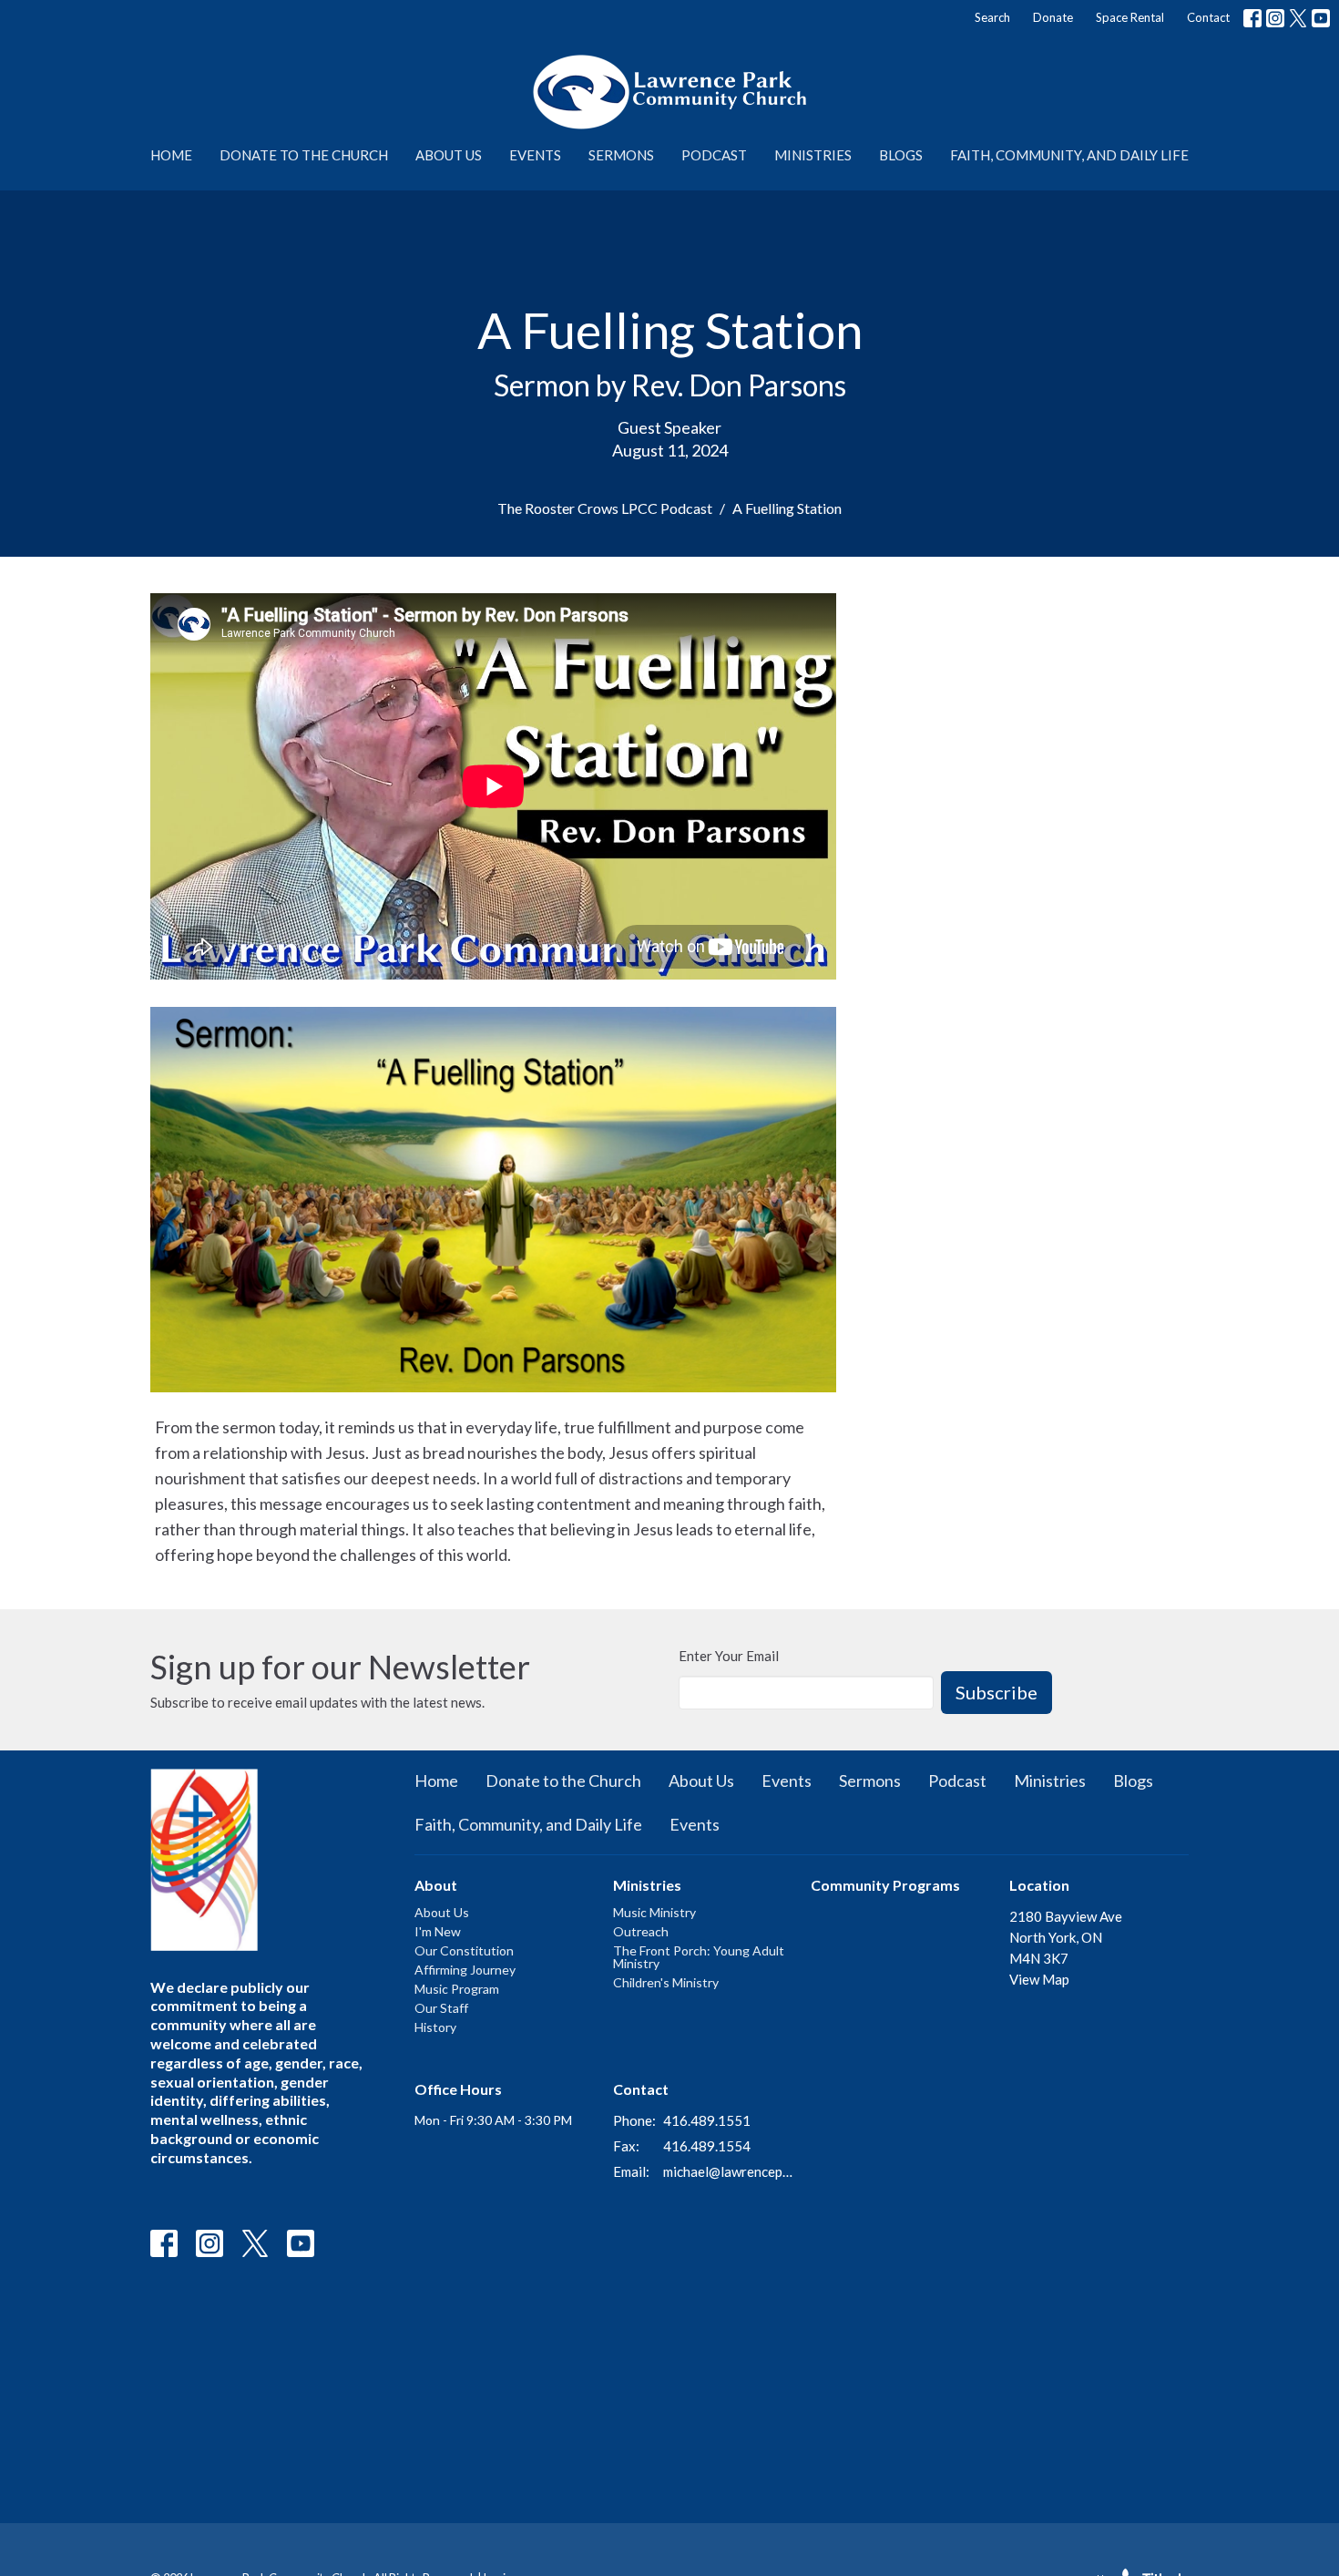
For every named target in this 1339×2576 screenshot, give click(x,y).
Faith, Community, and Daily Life (1069, 155)
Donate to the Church (304, 155)
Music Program (457, 1989)
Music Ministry (654, 1912)
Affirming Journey (465, 1970)
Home (171, 155)
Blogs (901, 155)
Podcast (714, 155)
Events (535, 155)
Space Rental (1130, 17)
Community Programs (885, 1885)
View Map (1039, 1979)
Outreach (641, 1931)
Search (992, 17)
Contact (1208, 17)
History (435, 2027)
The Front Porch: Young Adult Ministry (699, 1957)
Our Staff (441, 2008)
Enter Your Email (729, 1656)
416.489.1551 (707, 2120)
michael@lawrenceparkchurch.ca (728, 2171)
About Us (449, 155)
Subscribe (997, 1692)
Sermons (621, 155)
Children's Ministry (666, 1982)
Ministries (813, 155)
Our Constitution (464, 1950)
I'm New (438, 1931)
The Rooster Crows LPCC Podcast (605, 508)
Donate (1053, 17)
